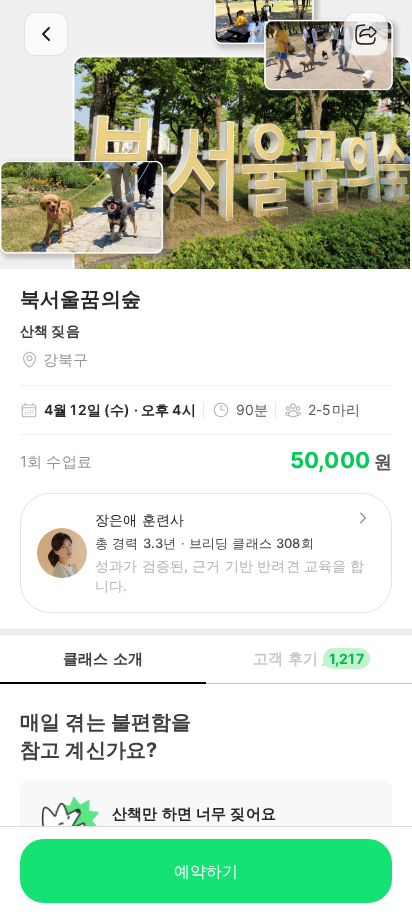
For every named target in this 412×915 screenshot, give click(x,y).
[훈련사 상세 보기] (363, 518)
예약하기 (206, 871)
